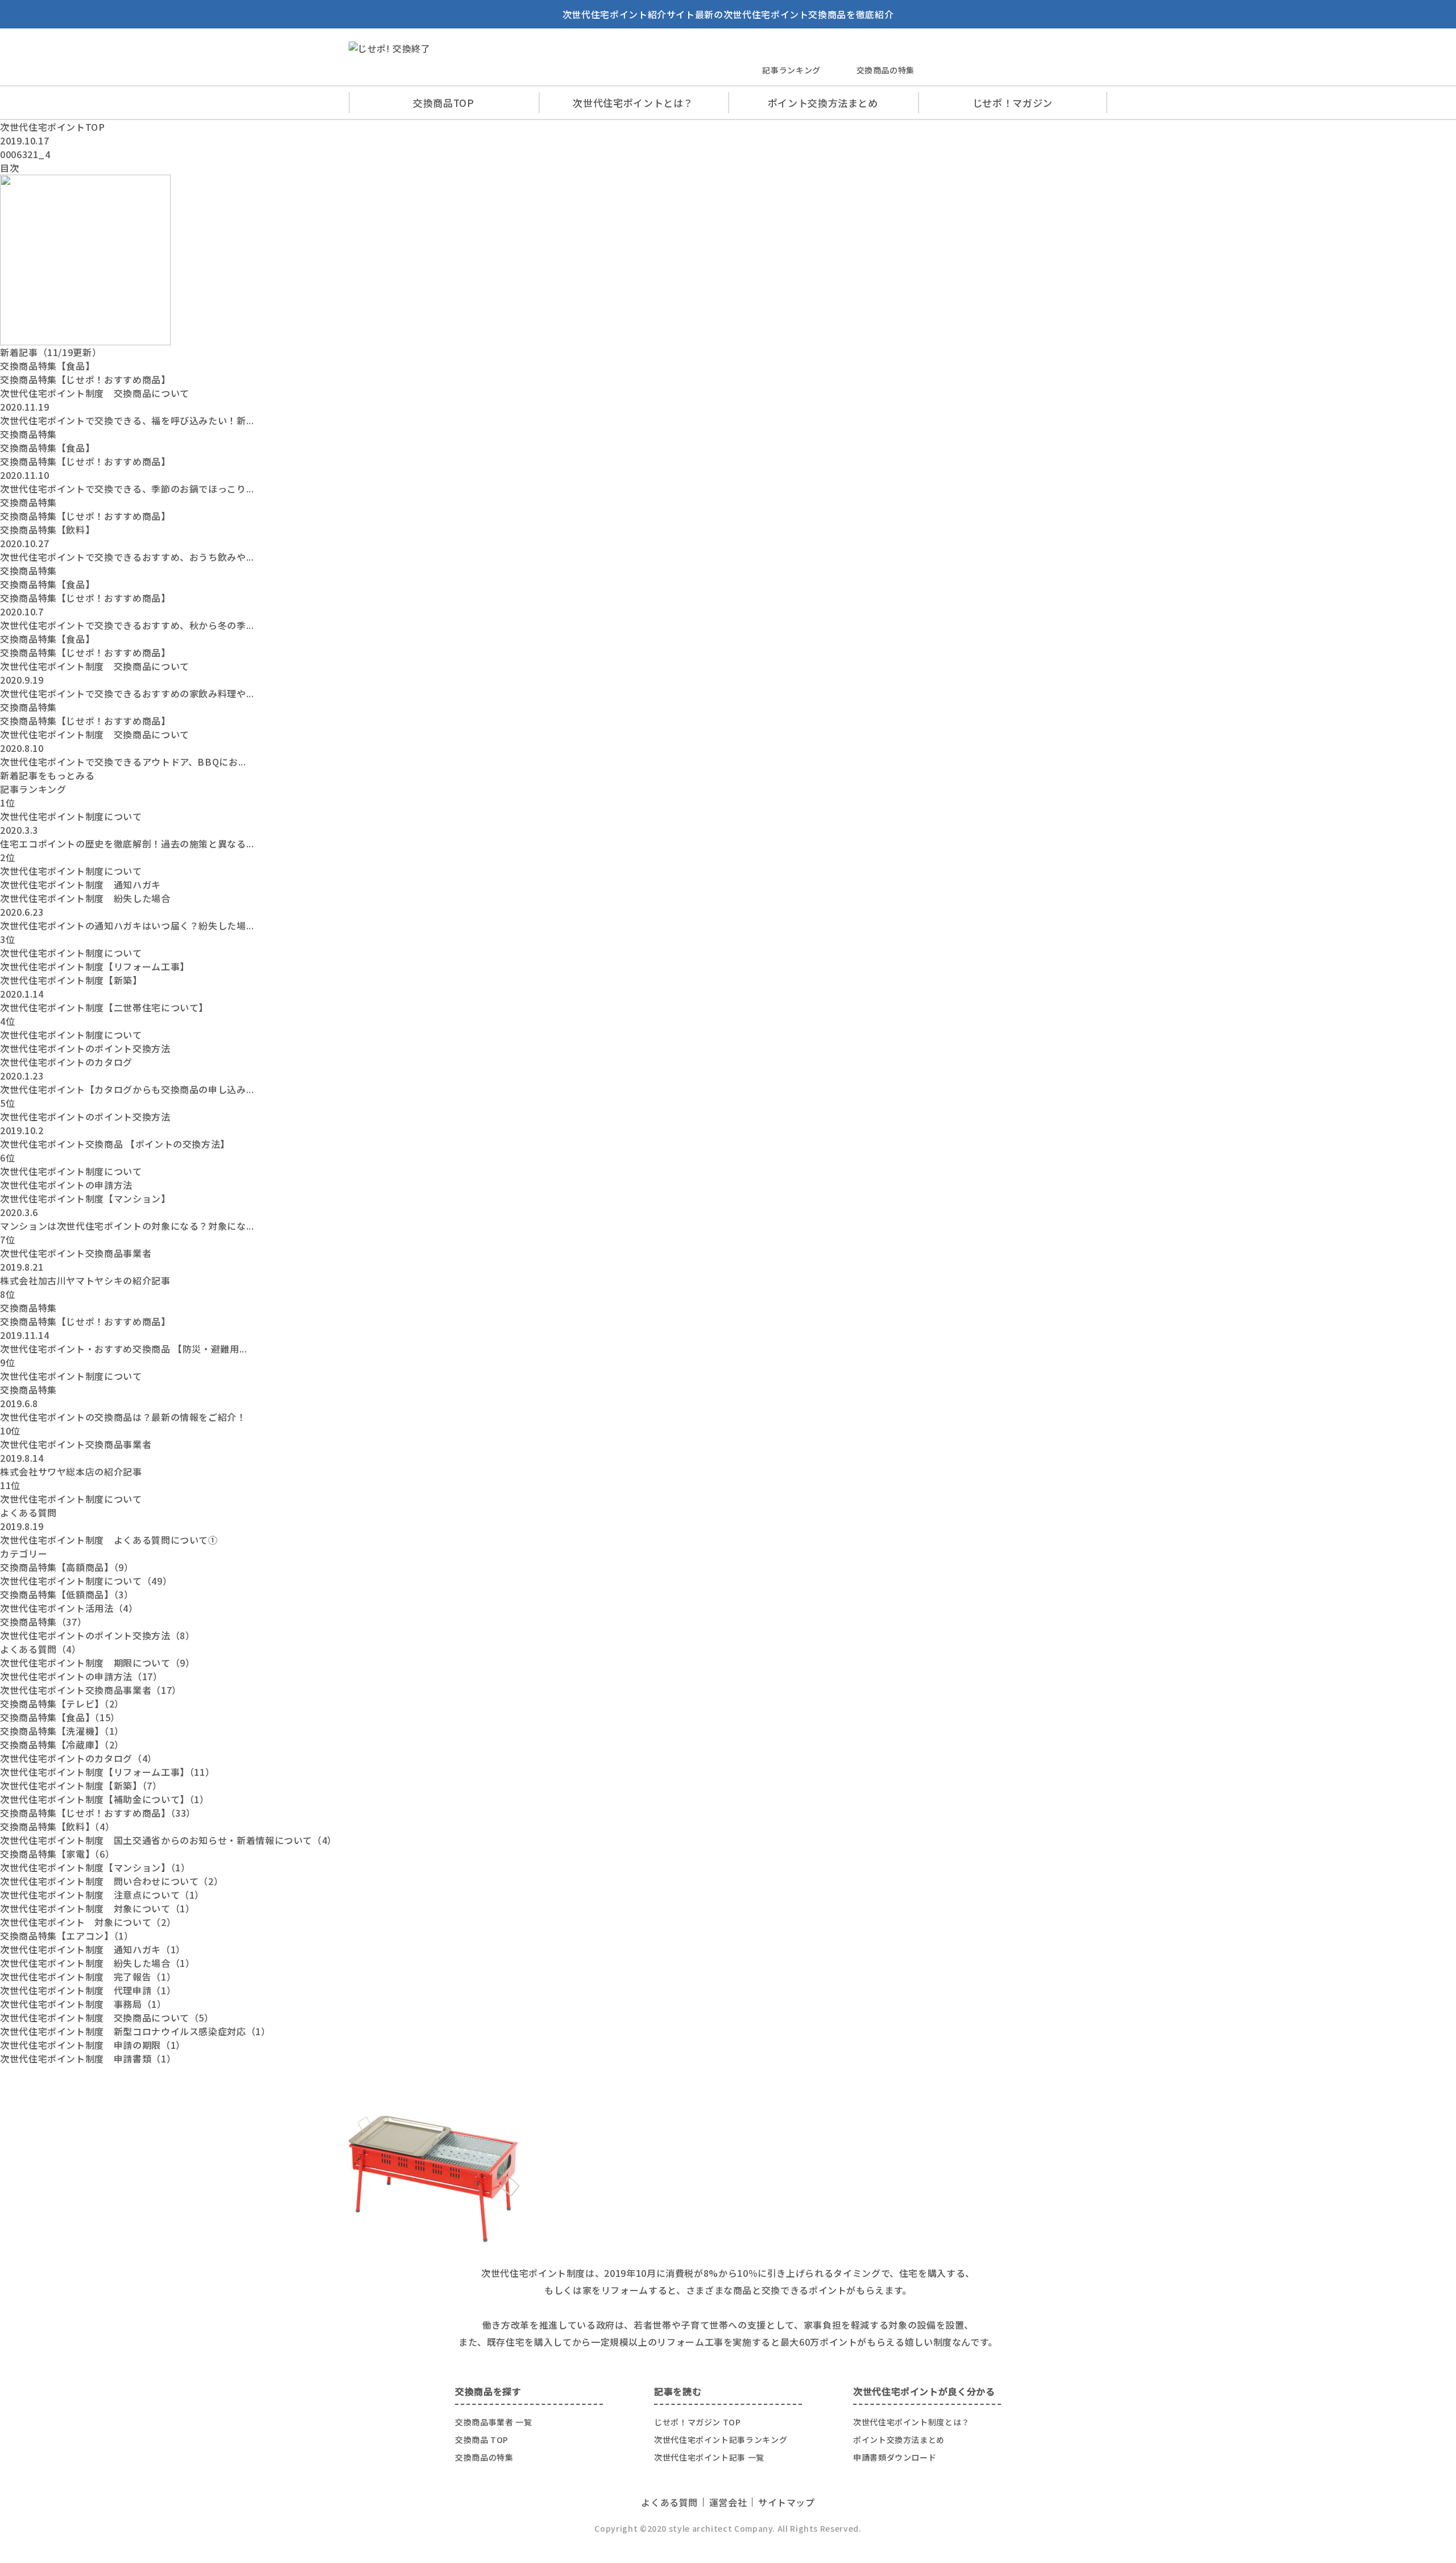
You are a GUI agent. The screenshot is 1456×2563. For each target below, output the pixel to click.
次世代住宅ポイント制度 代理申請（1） (88, 1990)
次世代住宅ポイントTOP (53, 127)
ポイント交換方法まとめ (823, 103)
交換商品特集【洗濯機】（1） (62, 1731)
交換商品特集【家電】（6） (57, 1854)
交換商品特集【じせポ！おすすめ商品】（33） (98, 1813)
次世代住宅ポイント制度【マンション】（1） (95, 1867)
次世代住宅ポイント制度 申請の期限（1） (93, 2045)
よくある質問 (669, 2502)
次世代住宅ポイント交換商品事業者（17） (91, 1690)
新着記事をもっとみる (47, 775)
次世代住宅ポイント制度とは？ (911, 2422)
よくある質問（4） (41, 1649)
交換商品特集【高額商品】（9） (67, 1567)
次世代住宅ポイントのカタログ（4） (78, 1758)
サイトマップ (787, 2502)
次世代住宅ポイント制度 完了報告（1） (88, 1977)
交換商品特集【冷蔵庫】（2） (62, 1745)
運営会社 (728, 2502)
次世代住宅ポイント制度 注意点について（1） (102, 1895)
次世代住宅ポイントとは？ (633, 103)
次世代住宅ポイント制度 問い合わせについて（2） (111, 1881)
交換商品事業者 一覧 (493, 2422)
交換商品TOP (443, 103)
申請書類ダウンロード (895, 2457)
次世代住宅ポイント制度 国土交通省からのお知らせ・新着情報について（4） (168, 1840)
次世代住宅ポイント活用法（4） (69, 1608)
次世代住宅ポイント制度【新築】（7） (81, 1785)
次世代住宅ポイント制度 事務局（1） (83, 2004)
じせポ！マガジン (1013, 103)
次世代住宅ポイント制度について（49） (86, 1581)
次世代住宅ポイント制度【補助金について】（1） (105, 1799)
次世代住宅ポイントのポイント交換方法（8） (97, 1635)
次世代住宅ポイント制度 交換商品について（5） (107, 2018)
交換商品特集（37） (43, 1622)
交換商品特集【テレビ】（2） (62, 1704)
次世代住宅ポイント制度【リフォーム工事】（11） (107, 1772)
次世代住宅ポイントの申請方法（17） (81, 1676)
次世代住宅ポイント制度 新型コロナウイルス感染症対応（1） (135, 2031)
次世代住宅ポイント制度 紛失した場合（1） (97, 1963)
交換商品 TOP (482, 2440)
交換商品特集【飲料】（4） (57, 1826)
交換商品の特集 (886, 70)
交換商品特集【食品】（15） (60, 1717)
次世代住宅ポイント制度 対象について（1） (97, 1908)
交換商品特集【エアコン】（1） (67, 1936)
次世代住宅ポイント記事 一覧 (709, 2457)
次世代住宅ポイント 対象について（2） (88, 1922)
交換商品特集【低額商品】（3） (67, 1594)
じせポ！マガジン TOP (698, 2422)
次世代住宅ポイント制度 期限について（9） (97, 1663)
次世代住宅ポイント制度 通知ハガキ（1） (93, 1949)
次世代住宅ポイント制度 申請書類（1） (88, 2058)
